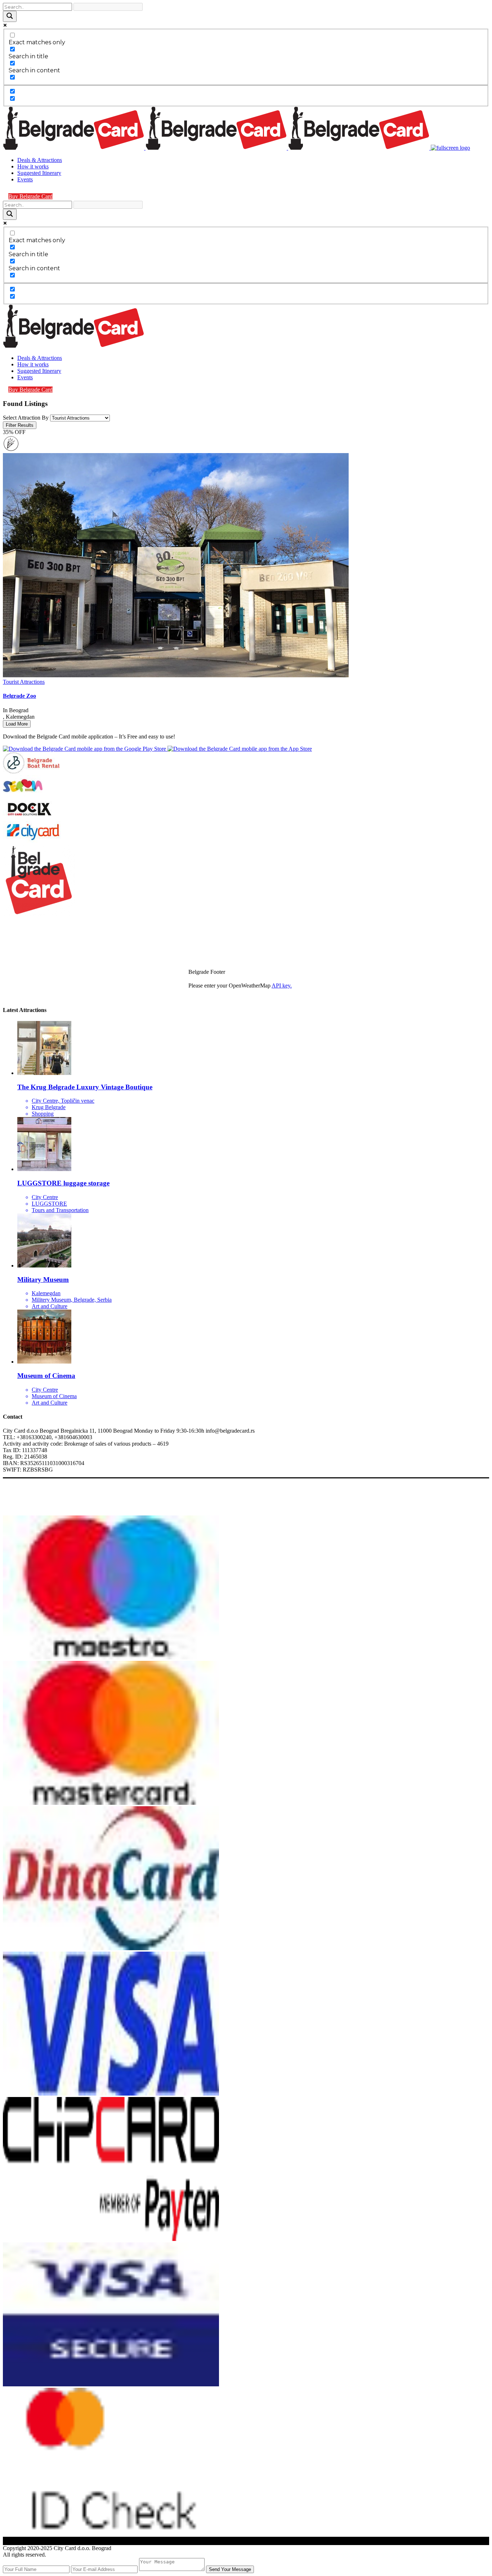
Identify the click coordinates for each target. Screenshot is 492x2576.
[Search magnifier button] (10, 16)
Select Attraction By (26, 418)
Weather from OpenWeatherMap (225, 992)
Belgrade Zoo (19, 696)
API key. (282, 986)
